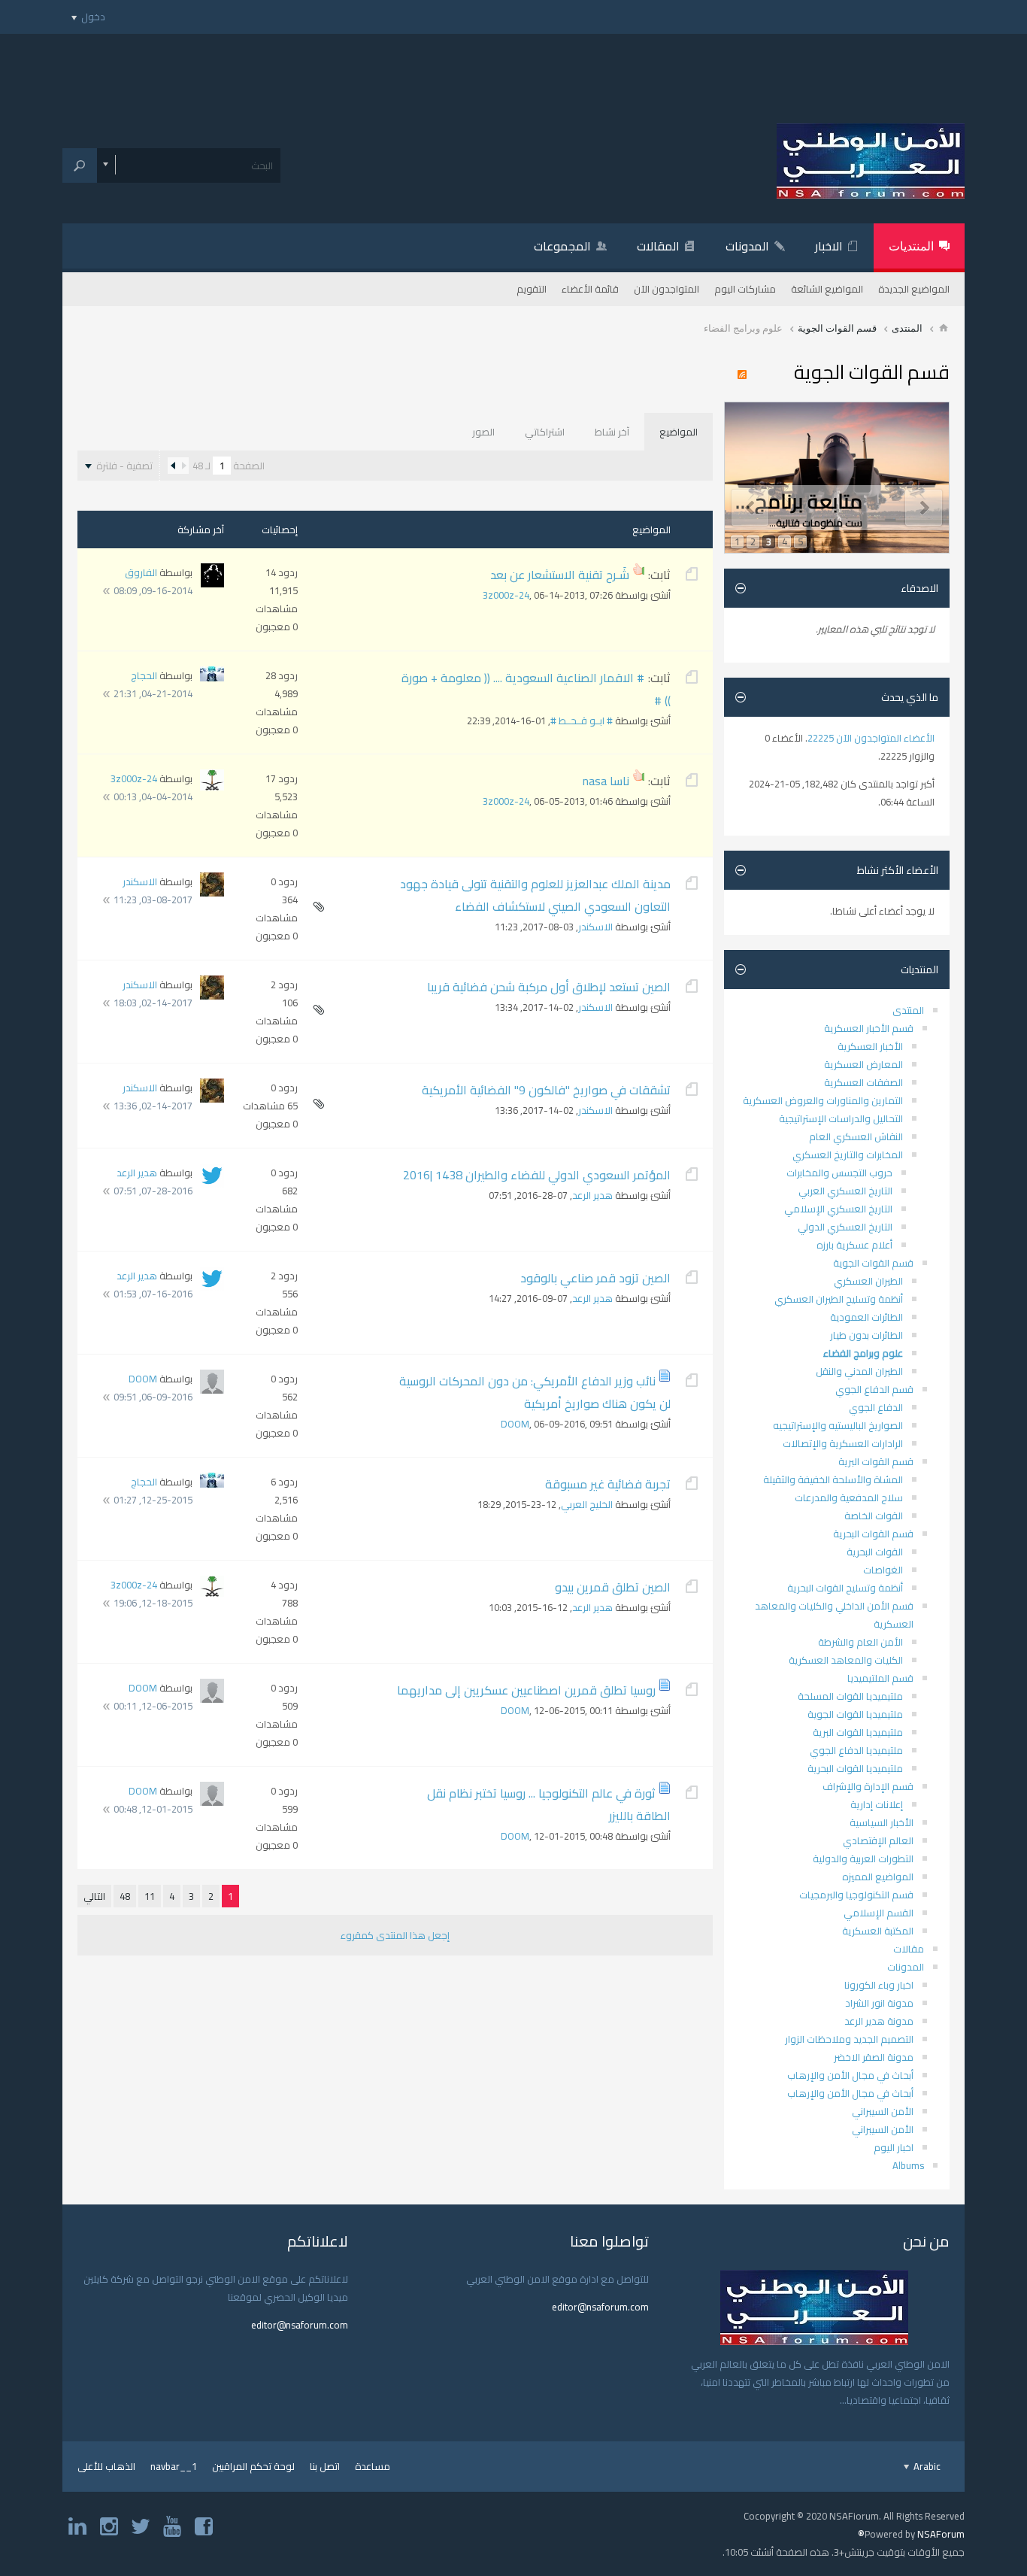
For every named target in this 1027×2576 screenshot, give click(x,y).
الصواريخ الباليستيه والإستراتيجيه (838, 1425)
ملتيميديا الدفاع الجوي (856, 1750)
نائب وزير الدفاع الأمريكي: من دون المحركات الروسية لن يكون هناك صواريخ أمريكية (535, 1392)
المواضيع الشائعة (827, 289)
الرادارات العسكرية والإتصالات (843, 1443)
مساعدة (373, 2466)
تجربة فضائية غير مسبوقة (608, 1484)
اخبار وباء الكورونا (879, 1985)
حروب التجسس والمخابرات (839, 1173)
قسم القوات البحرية (873, 1534)
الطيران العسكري (868, 1281)
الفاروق (141, 572)
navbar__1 (174, 2466)
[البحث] (80, 165)
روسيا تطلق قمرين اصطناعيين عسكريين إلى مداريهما (526, 1690)
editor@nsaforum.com (600, 2307)
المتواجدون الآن (666, 289)
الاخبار (829, 246)
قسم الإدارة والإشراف (868, 1786)
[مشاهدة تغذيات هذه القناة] (746, 375)
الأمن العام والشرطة (860, 1642)
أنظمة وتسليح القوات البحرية (845, 1588)
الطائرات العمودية (866, 1317)
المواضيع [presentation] (679, 432)
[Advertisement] (513, 68)
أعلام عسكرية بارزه (854, 1245)
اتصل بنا (325, 2466)
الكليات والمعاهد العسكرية (846, 1660)
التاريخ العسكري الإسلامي (838, 1209)
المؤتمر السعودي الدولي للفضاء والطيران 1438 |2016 (537, 1175)
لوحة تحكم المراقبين (253, 2466)
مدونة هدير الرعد (879, 2021)
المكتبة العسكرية (878, 1931)
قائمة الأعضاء (590, 289)
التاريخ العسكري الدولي (845, 1227)
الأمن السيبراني (883, 2111)
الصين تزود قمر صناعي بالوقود (595, 1278)
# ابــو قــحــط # (582, 721)
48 (125, 1896)
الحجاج (144, 675)
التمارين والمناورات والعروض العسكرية (823, 1100)
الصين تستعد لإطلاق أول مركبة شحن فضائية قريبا (549, 987)
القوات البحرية (875, 1552)
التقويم (532, 289)
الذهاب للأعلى (106, 2466)
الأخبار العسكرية (870, 1046)
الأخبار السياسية (882, 1822)
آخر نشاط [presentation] (612, 432)
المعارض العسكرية (863, 1064)
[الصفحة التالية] (173, 466)
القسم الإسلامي (879, 1913)
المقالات (658, 246)
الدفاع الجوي (876, 1407)
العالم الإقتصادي (878, 1840)
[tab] (679, 432)
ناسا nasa (606, 781)
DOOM (515, 1424)
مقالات (909, 1949)
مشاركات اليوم (745, 289)
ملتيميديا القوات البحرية (855, 1768)
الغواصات (883, 1570)
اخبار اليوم (894, 2147)
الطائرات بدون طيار (866, 1335)
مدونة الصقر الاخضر (874, 2057)
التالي (94, 1896)
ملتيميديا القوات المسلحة (850, 1696)
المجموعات (562, 246)
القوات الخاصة (874, 1516)
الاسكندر (595, 927)
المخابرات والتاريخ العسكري (848, 1154)
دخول (93, 17)
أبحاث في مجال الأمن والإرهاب (850, 2075)
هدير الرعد (592, 1195)
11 (150, 1896)
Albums (908, 2165)
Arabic (926, 2466)
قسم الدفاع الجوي (874, 1389)
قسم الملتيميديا (880, 1678)
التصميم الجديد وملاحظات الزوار (849, 2039)
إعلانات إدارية (877, 1804)
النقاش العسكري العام (856, 1136)
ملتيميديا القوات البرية (858, 1732)
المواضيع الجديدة (914, 289)
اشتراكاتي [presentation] (545, 432)
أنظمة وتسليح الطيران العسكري (839, 1299)
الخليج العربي (587, 1504)
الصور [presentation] (483, 432)
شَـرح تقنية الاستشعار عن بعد (560, 575)
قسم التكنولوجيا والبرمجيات (856, 1895)
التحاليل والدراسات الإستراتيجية (841, 1118)
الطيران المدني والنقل (859, 1371)
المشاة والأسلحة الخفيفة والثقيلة (833, 1479)
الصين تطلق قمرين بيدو (613, 1587)
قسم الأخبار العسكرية (869, 1028)
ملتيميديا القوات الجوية (855, 1714)
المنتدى (907, 328)
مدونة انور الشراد (879, 2003)
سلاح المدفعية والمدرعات (849, 1497)
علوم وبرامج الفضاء (863, 1353)
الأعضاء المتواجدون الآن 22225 (871, 738)
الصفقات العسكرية (863, 1082)
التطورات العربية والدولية (863, 1858)
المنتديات (911, 246)
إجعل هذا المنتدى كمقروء (395, 1935)
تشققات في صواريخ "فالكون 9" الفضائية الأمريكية (546, 1090)
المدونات (747, 246)
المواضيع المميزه (878, 1877)
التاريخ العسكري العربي (845, 1191)
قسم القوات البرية (876, 1461)
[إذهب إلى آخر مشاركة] (106, 591)
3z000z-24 (506, 595)
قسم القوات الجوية (837, 328)
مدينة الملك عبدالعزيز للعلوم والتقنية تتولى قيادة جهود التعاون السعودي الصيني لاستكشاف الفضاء (535, 895)
